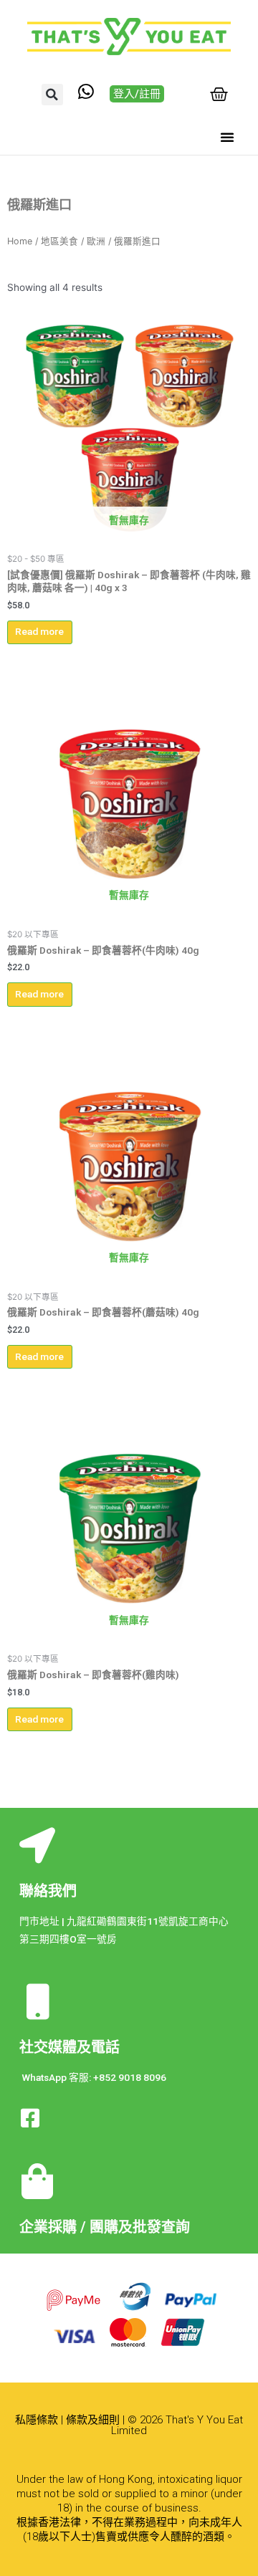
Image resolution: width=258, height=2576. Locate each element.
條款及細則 (93, 2420)
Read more (39, 631)
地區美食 (59, 241)
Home (20, 241)
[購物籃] (219, 94)
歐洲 (96, 241)
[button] (52, 95)
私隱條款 (37, 2420)
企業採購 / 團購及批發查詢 (105, 2227)
